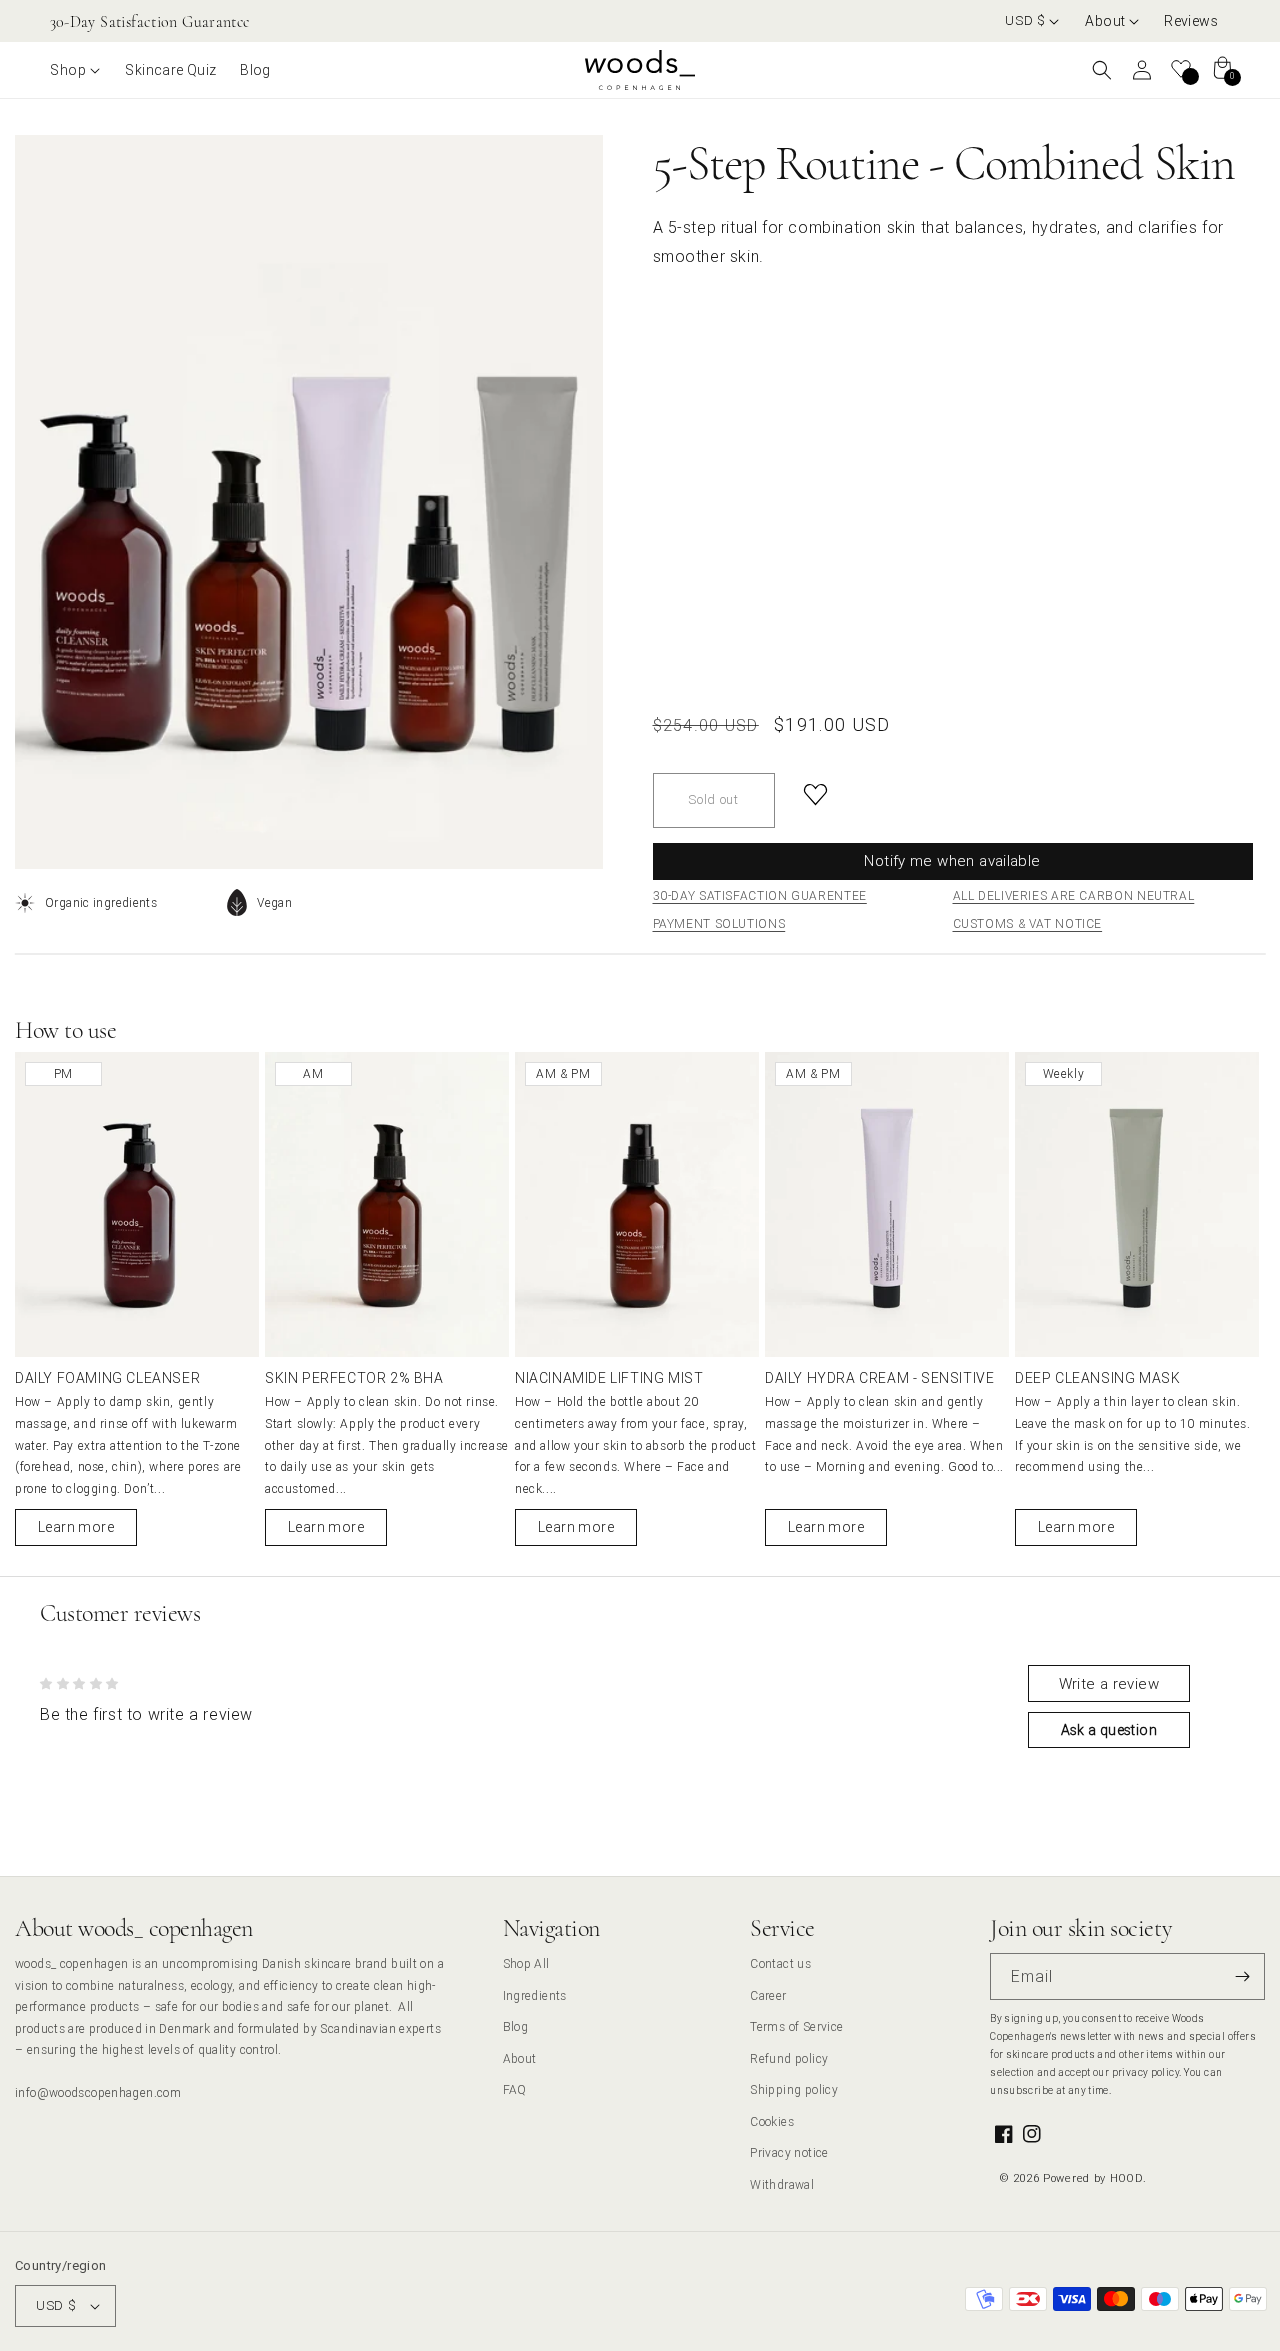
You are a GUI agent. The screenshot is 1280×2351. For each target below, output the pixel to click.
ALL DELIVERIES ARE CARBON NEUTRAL (1074, 895)
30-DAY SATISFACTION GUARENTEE (760, 895)
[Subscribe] (1242, 1976)
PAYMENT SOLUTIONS (719, 923)
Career (768, 1995)
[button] (1112, 21)
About (520, 2058)
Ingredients (535, 1995)
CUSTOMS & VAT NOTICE (1028, 923)
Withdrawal (782, 2184)
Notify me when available (952, 860)
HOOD (1127, 2178)
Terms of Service (796, 2026)
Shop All (526, 1963)
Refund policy (789, 2058)
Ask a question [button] (1109, 1730)
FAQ (515, 2089)
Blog (516, 2026)
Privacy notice (789, 2152)
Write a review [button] (1109, 1683)
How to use (65, 1030)
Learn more (76, 1527)
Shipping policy (794, 2089)
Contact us (780, 1963)
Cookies (772, 2121)
